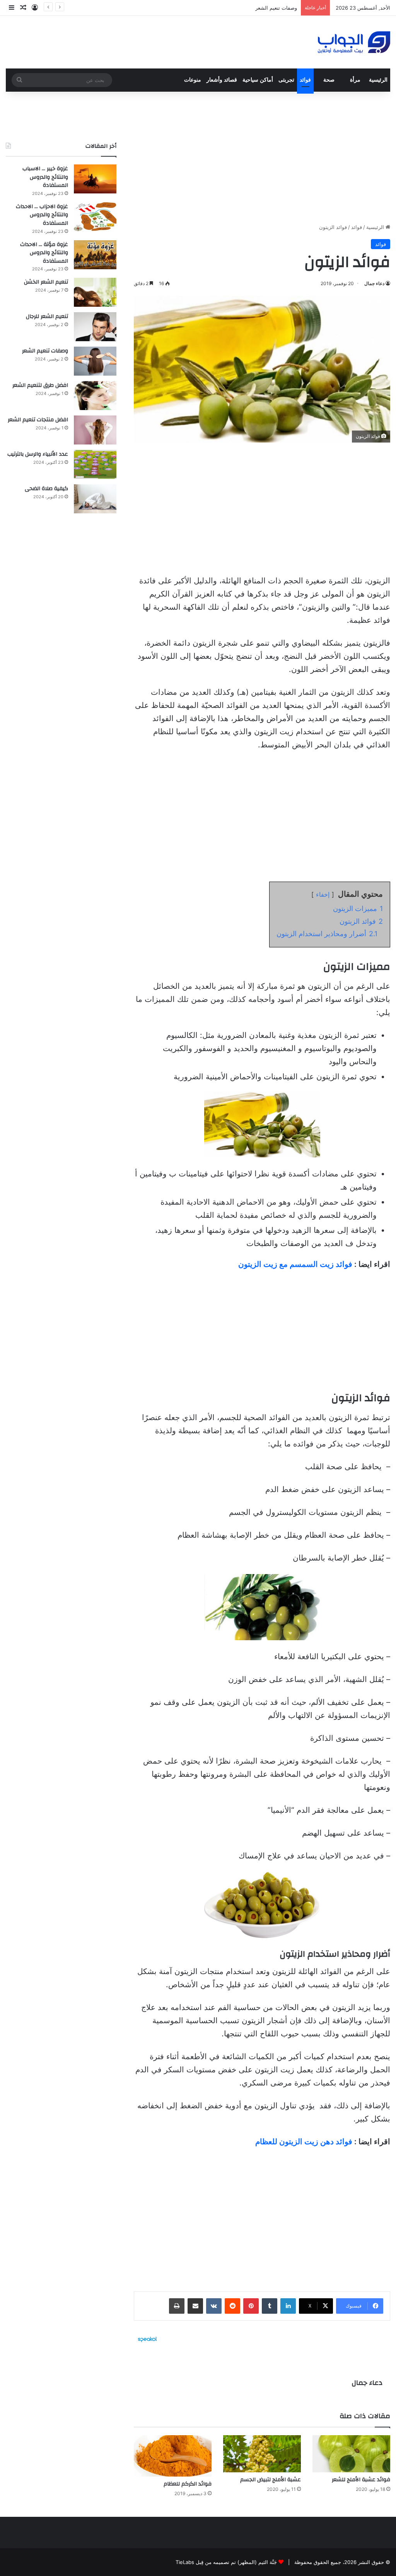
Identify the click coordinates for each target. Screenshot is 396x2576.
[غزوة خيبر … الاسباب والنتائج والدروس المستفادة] (95, 179)
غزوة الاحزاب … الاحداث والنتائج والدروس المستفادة (42, 215)
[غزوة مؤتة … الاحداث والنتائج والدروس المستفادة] (95, 255)
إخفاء (323, 894)
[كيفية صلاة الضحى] (95, 499)
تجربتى (286, 80)
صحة (329, 80)
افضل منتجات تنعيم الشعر (38, 420)
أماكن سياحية (258, 80)
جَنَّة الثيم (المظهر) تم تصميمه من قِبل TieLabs (226, 2562)
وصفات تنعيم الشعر (276, 8)
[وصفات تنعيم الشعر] (95, 361)
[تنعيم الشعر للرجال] (95, 327)
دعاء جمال (374, 283)
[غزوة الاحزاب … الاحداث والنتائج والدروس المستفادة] (95, 217)
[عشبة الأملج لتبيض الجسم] (262, 2454)
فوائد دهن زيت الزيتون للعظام (304, 2142)
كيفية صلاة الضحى (46, 489)
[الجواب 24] (354, 42)
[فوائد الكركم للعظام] (173, 2456)
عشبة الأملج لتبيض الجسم (271, 2480)
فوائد (305, 80)
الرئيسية (378, 80)
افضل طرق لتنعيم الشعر (40, 385)
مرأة (355, 80)
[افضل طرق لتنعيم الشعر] (95, 396)
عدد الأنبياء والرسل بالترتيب (38, 454)
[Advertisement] (262, 157)
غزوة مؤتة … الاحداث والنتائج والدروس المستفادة (44, 253)
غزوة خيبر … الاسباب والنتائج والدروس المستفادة (45, 177)
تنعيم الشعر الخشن (46, 282)
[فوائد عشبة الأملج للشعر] (351, 2454)
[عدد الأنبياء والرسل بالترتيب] (95, 464)
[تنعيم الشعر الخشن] (95, 292)
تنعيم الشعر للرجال (47, 316)
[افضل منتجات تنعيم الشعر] (95, 430)
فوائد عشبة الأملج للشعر (361, 2480)
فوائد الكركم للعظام (188, 2484)
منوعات (193, 80)
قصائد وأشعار (222, 80)
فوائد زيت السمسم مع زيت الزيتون (295, 1264)
